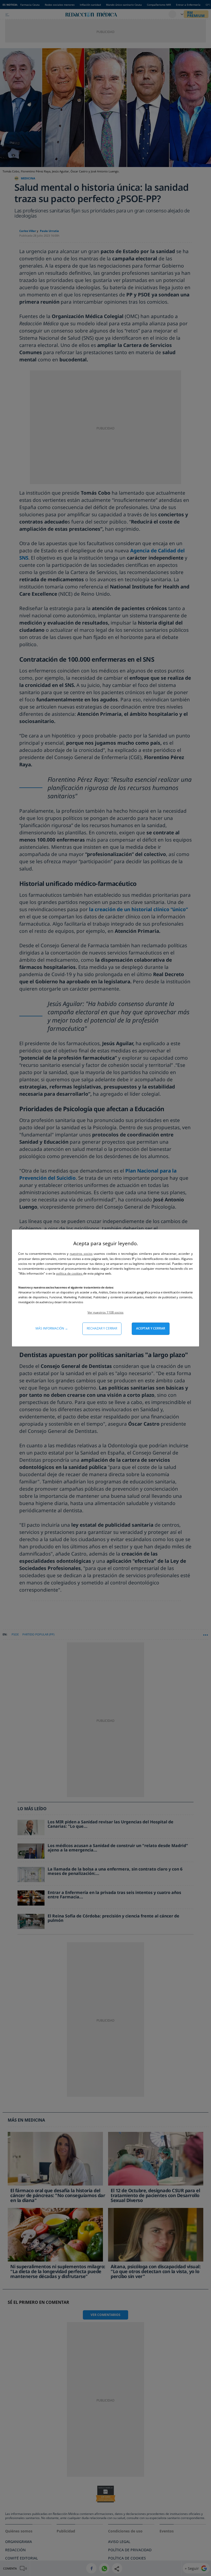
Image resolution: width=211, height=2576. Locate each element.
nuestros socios (81, 1254)
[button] (105, 1312)
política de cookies (70, 1273)
